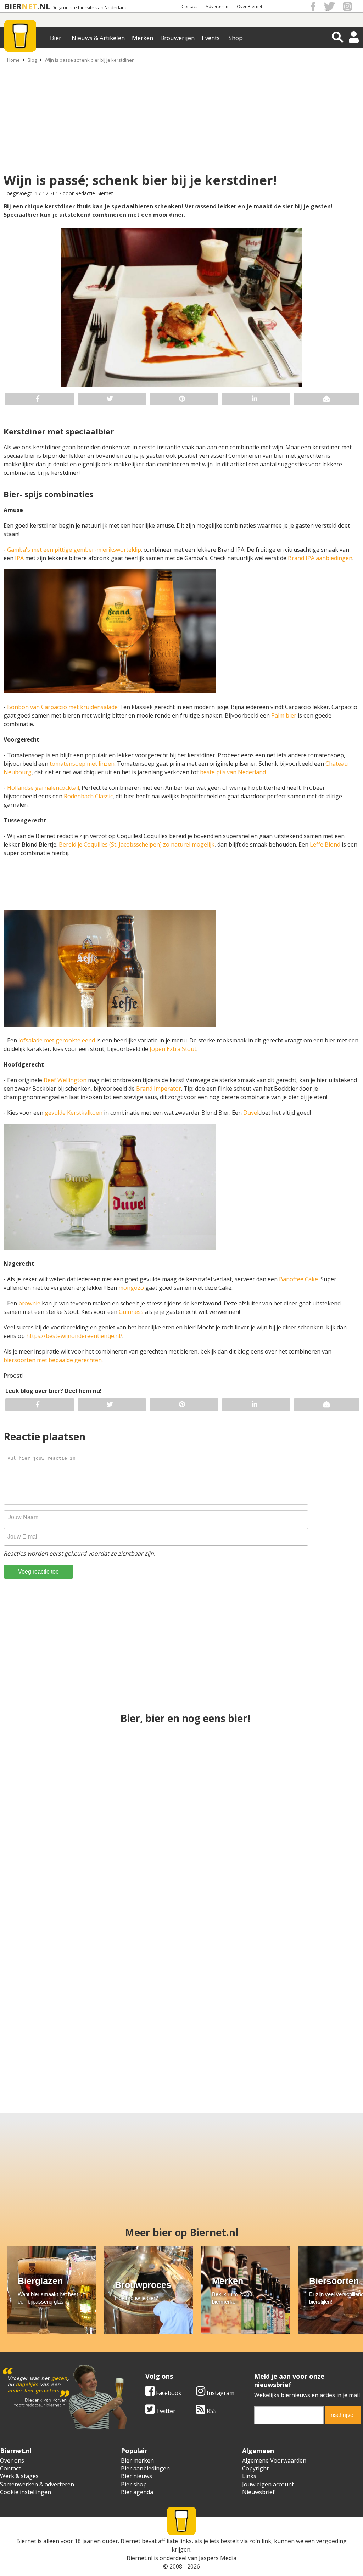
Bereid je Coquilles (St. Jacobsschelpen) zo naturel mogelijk (137, 844)
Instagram (220, 2393)
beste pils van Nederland (233, 772)
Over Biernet (250, 7)
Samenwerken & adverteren (37, 2484)
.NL (44, 6)
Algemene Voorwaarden (274, 2460)
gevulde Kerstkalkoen (74, 1113)
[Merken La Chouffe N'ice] (315, 2029)
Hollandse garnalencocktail (43, 788)
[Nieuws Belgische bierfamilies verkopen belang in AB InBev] (300, 1778)
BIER (13, 6)
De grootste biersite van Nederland (90, 8)
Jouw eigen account (268, 2484)
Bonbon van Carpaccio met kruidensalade (62, 707)
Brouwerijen (177, 38)
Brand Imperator (159, 1089)
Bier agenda (137, 2492)
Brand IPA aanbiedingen (320, 558)
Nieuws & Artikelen (98, 38)
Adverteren (217, 7)
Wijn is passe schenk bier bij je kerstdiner (89, 60)
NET (29, 6)
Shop (236, 38)
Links (249, 2476)
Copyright (255, 2468)
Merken (143, 38)
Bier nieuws (136, 2476)
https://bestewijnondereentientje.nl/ (74, 1336)
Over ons (12, 2460)
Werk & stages (19, 2476)
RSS (211, 2411)
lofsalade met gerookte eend (57, 1040)
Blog (32, 60)
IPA (19, 558)
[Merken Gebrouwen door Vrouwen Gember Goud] (226, 2029)
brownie (30, 1303)
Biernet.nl (139, 2558)
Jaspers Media (218, 2558)
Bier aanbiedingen (145, 2468)
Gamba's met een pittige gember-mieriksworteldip (74, 550)
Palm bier (284, 715)
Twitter (165, 2411)
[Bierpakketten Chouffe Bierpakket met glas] (300, 1903)
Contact (189, 7)
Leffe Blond (325, 844)
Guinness (131, 1312)
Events (211, 38)
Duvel (251, 1113)
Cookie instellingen (26, 2492)
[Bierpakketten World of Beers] (137, 2029)
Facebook (168, 2393)
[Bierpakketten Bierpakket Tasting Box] (182, 1903)
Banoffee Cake (298, 1279)
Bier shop (134, 2484)
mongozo (132, 1288)
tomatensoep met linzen (82, 764)
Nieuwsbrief (258, 2492)
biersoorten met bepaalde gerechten (53, 1360)
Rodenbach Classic (88, 796)
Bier (56, 38)
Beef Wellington (65, 1080)
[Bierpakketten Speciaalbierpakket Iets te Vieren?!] (182, 1778)
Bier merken (137, 2460)
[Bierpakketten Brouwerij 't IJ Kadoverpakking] (48, 2029)
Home (13, 60)
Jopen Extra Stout (173, 1049)
